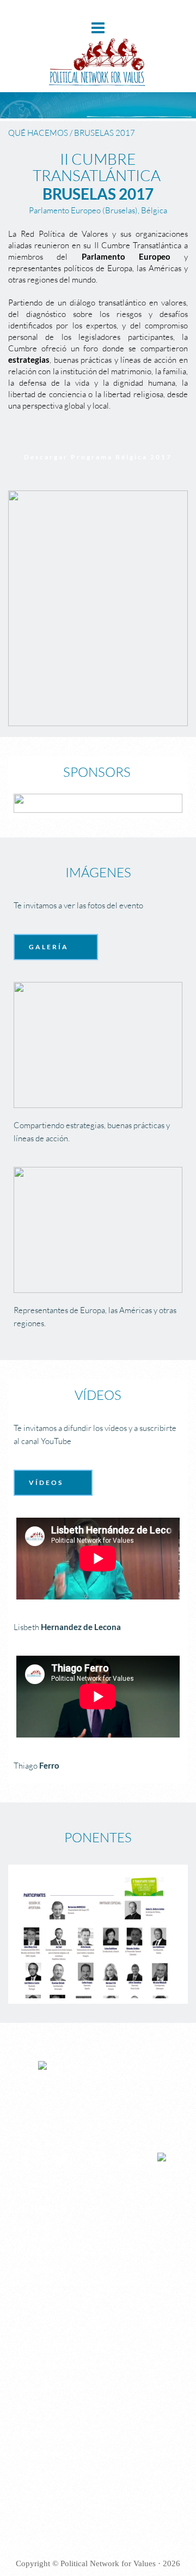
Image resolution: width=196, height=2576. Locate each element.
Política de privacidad (53, 2365)
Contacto (33, 2389)
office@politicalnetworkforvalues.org (115, 2283)
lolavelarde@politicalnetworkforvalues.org (75, 2251)
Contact (31, 2477)
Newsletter (36, 2377)
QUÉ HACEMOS (38, 133)
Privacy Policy (42, 2453)
